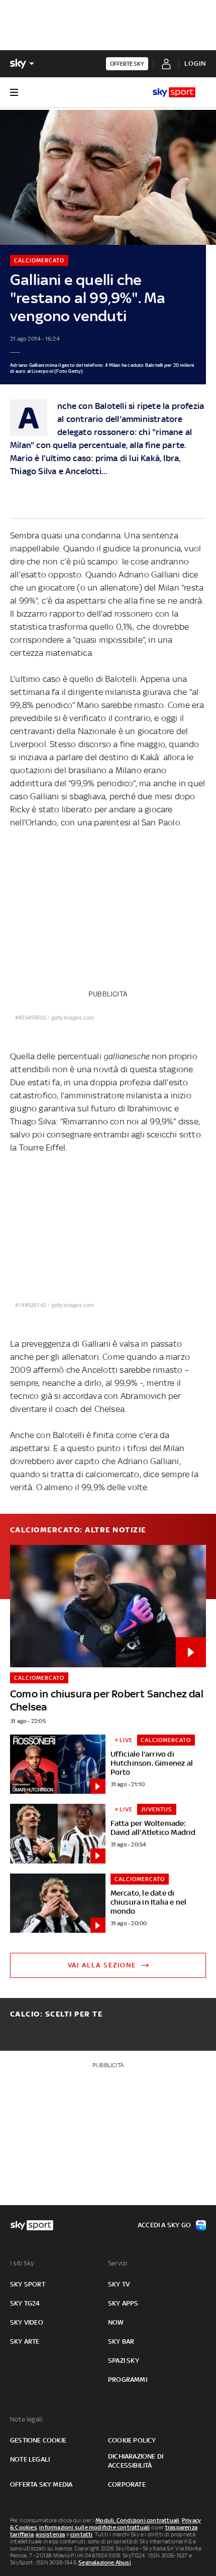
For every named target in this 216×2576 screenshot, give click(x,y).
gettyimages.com (73, 1017)
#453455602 (31, 1017)
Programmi (128, 2380)
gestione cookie (38, 2440)
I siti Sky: (23, 2263)
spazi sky (124, 2360)
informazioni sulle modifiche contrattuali (94, 2527)
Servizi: (119, 2263)
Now (116, 2322)
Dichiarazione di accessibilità (136, 2461)
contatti (82, 2534)
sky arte (25, 2341)
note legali (30, 2459)
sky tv (119, 2284)
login (195, 63)
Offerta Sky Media (41, 2484)
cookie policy (132, 2440)
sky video (27, 2322)
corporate (127, 2484)
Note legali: (27, 2419)
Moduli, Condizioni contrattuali (137, 2520)
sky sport (28, 2284)
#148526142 (31, 1305)
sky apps (123, 2303)
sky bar (121, 2341)
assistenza (50, 2534)
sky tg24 (25, 2303)
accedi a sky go (164, 2225)
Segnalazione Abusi (105, 2562)
